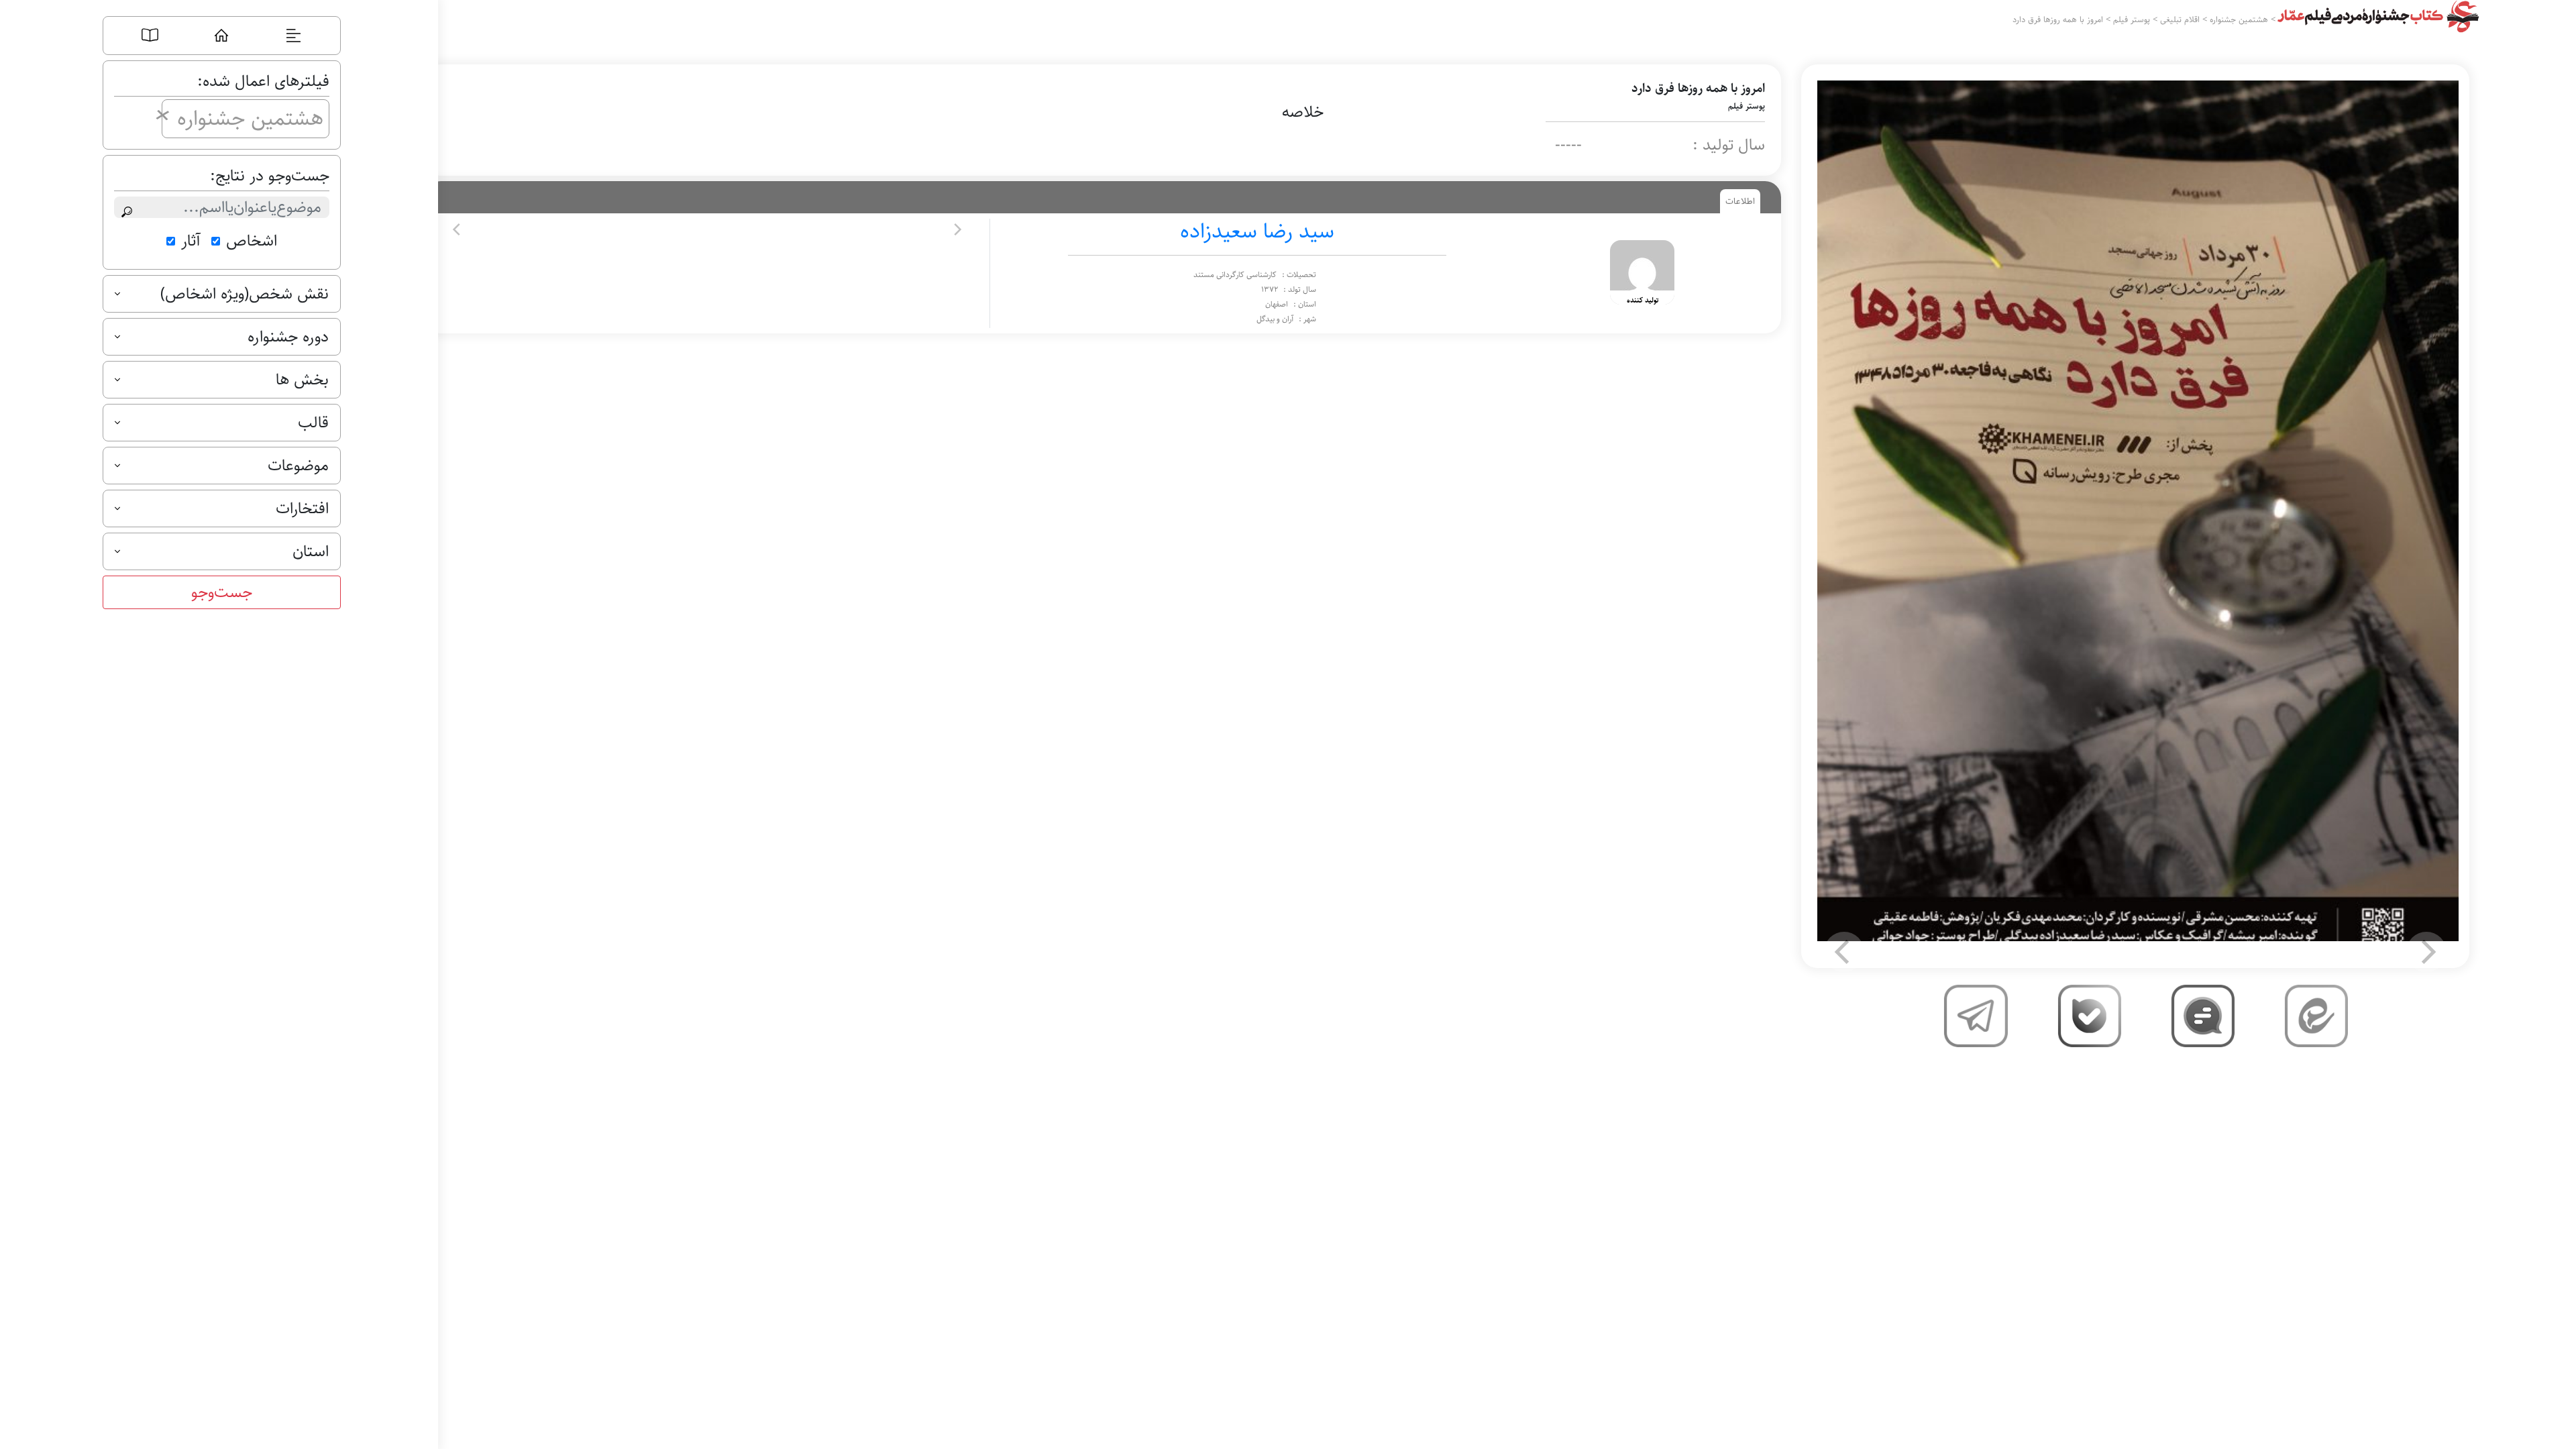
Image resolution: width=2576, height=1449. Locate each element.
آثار (191, 241)
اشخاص (252, 241)
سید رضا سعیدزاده (1257, 231)
